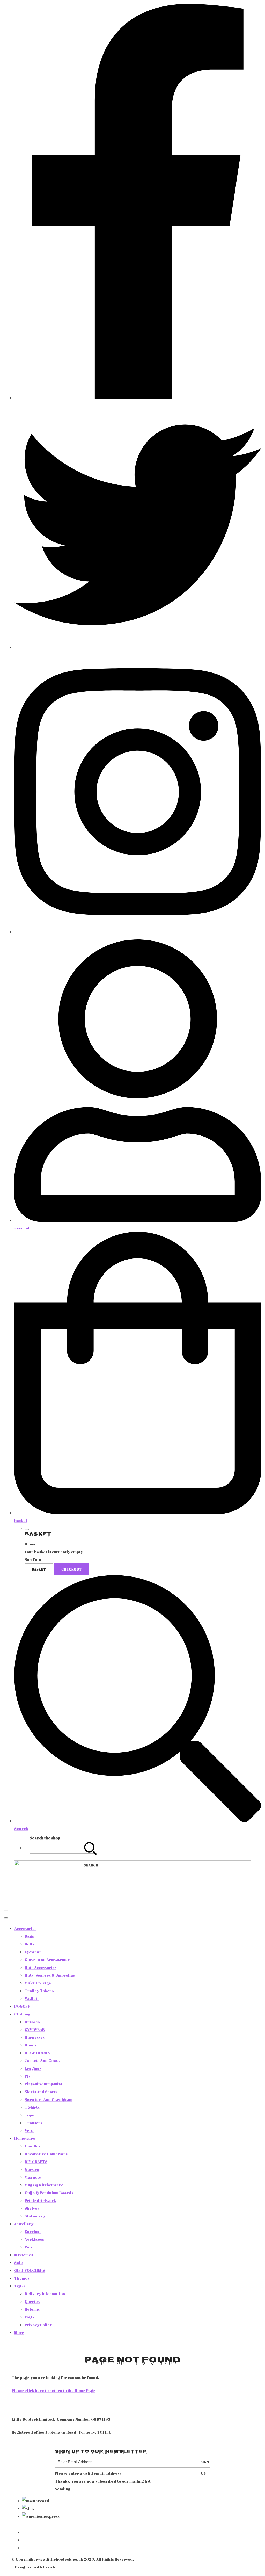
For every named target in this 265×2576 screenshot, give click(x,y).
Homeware (25, 2138)
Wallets (32, 1998)
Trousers (33, 2123)
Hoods (31, 2045)
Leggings (33, 2068)
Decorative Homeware (46, 2154)
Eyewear (33, 1952)
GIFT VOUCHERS (30, 2270)
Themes (22, 2278)
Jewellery (24, 2224)
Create (50, 2567)
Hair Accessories (41, 1967)
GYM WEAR (35, 2029)
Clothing (22, 2014)
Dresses (32, 2022)
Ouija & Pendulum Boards (49, 2193)
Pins (28, 2247)
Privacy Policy (38, 2325)
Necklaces (34, 2239)
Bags (29, 1936)
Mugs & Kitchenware (44, 2185)
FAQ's (30, 2317)
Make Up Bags (38, 1983)
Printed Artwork (40, 2200)
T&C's (20, 2286)
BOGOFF (22, 2006)
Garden (32, 2169)
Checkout (72, 1569)
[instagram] (138, 932)
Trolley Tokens (39, 1991)
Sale (19, 2262)
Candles (32, 2146)
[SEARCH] (91, 1848)
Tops (29, 2115)
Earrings (33, 2231)
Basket (39, 1569)
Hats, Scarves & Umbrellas (50, 1975)
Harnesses (35, 2037)
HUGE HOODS (37, 2053)
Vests (30, 2130)
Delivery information (45, 2293)
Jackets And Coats (42, 2060)
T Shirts (32, 2107)
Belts (29, 1944)
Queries (32, 2301)
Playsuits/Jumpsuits (43, 2084)
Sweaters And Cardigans (48, 2099)
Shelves (32, 2208)
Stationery (35, 2216)
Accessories (25, 1928)
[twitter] (138, 647)
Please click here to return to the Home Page (54, 2390)
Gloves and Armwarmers (48, 1959)
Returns (32, 2309)
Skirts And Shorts (41, 2092)
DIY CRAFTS (36, 2161)
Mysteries (24, 2255)
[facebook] (138, 397)
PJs (27, 2076)
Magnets (33, 2177)
